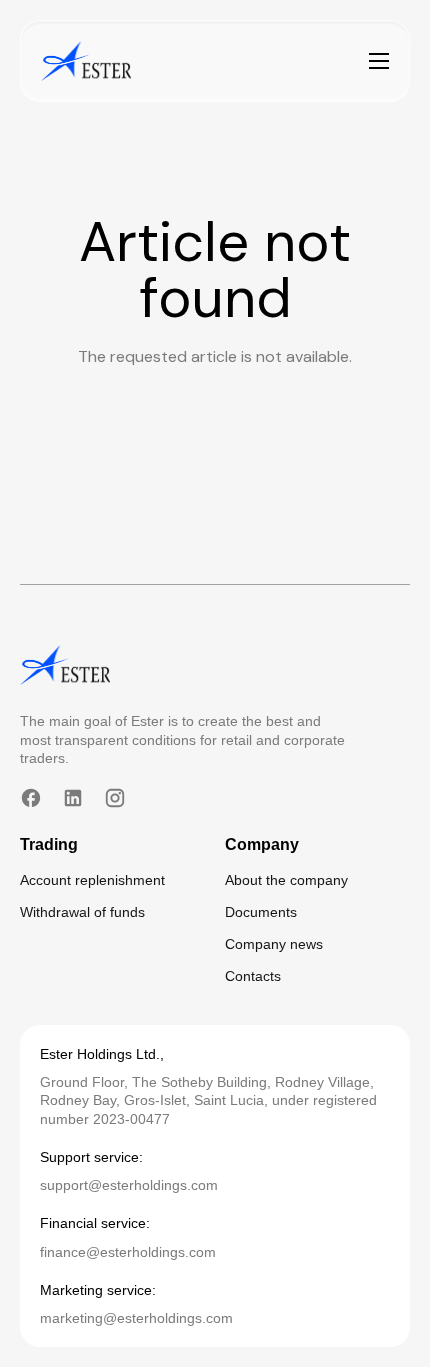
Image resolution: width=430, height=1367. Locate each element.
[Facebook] (31, 798)
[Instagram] (115, 798)
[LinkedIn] (73, 798)
